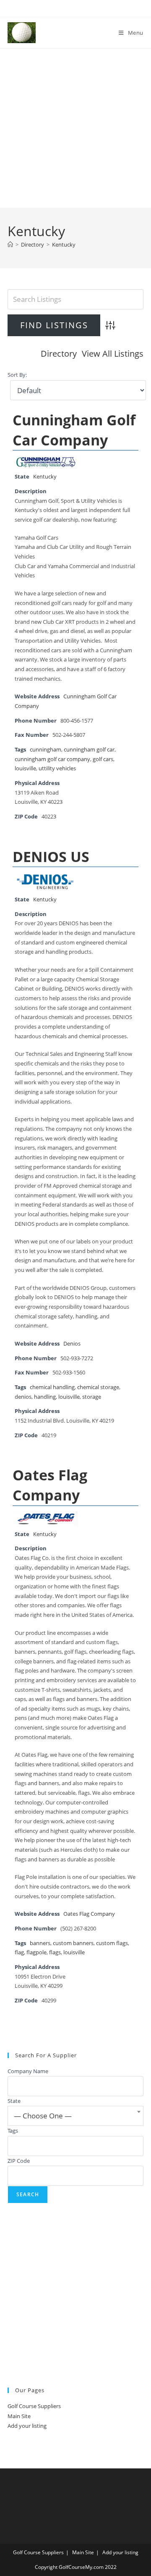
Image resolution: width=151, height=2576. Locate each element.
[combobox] (75, 2116)
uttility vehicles (57, 768)
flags (55, 1952)
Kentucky (64, 244)
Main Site (19, 2416)
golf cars (103, 759)
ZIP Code (19, 2161)
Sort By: (17, 375)
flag (19, 1952)
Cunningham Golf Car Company (74, 430)
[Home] (10, 244)
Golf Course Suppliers (34, 2406)
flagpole (36, 1952)
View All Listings (113, 354)
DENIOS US (51, 857)
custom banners (73, 1943)
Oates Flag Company (50, 1485)
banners (40, 1943)
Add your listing (27, 2426)
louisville (25, 768)
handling (45, 1397)
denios (23, 1397)
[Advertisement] (75, 128)
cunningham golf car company (52, 759)
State (14, 2101)
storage (92, 1397)
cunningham (46, 750)
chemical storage (98, 1387)
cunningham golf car (89, 750)
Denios (72, 1344)
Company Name (28, 2071)
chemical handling (52, 1387)
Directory (59, 354)
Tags (13, 2131)
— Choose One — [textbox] (43, 2116)
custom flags (112, 1943)
